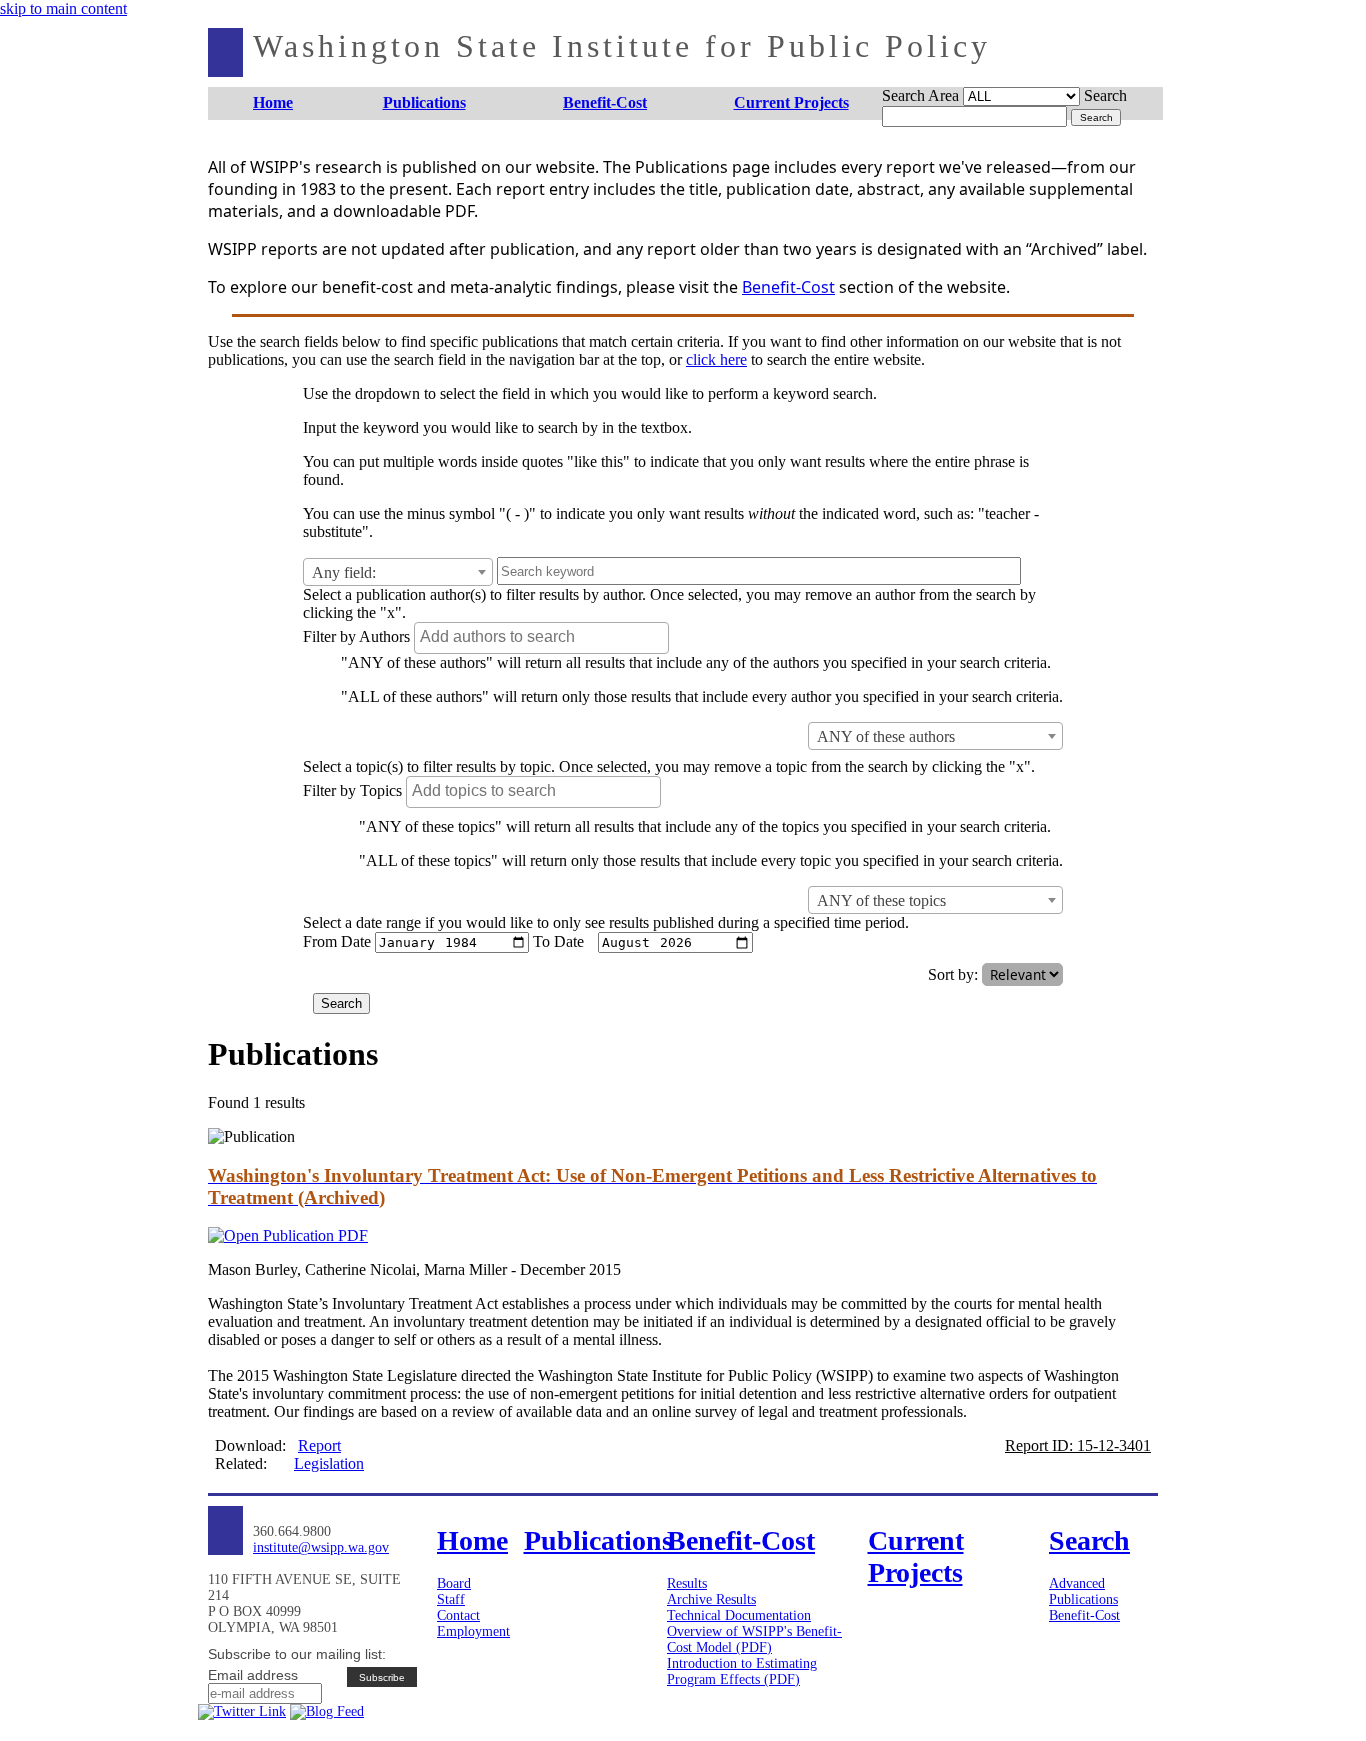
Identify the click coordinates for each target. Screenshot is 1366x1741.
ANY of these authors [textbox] (886, 736)
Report (319, 1445)
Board (454, 1583)
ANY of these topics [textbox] (881, 900)
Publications (1083, 1599)
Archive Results (711, 1599)
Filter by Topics (352, 790)
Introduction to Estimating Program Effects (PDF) (742, 1671)
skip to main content (63, 8)
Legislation (329, 1463)
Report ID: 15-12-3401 (1078, 1445)
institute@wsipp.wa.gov (321, 1547)
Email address (253, 1675)
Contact (458, 1615)
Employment (473, 1631)
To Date (558, 941)
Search (1105, 95)
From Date (337, 941)
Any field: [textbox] (344, 572)
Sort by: (953, 974)
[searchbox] (544, 637)
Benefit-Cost (788, 287)
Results (687, 1583)
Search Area (920, 95)
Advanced (1077, 1583)
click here (716, 359)
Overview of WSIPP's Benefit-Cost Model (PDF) (754, 1639)
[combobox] (398, 572)
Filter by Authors (356, 636)
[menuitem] (273, 103)
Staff (451, 1599)
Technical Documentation (739, 1615)
